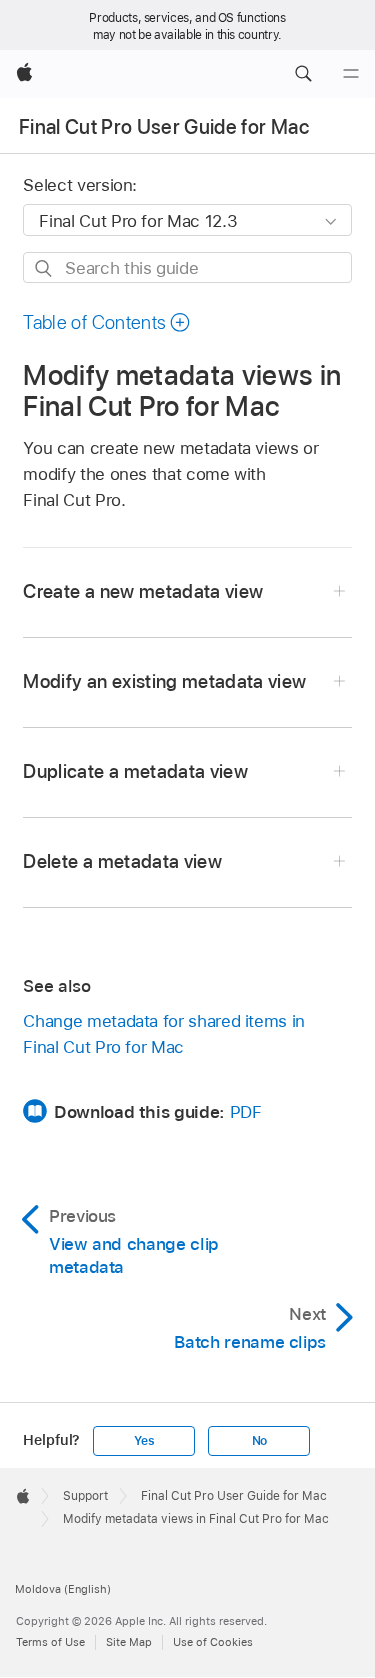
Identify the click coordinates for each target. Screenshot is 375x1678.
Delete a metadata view (122, 861)
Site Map (129, 1642)
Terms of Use (50, 1642)
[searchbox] (187, 267)
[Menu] (351, 74)
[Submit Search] (44, 268)
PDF (246, 1112)
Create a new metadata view (143, 591)
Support (85, 1496)
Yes (144, 1441)
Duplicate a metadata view (135, 771)
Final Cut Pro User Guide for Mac (164, 127)
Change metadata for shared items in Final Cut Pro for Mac (164, 1034)
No (260, 1441)
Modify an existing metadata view (164, 681)
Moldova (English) (63, 1589)
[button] (303, 74)
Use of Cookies (213, 1642)
